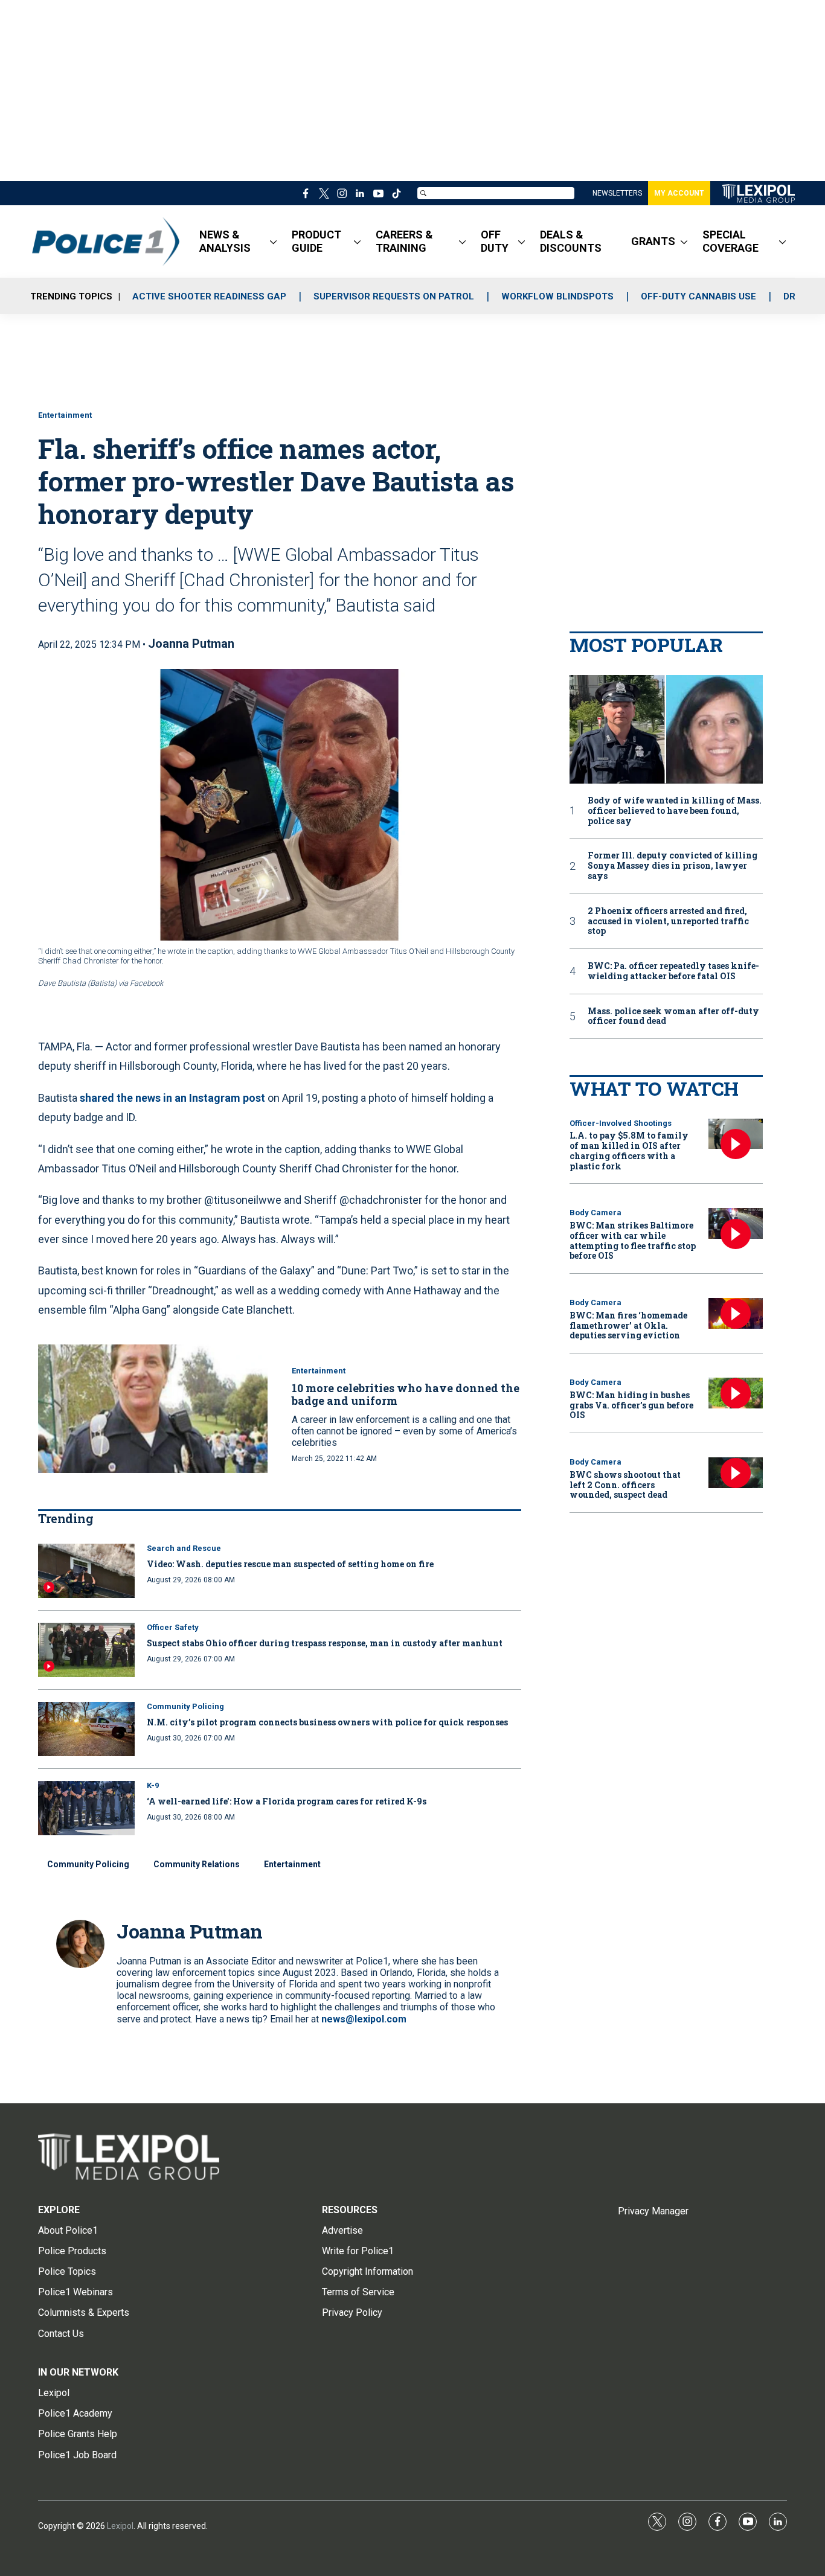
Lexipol (120, 2526)
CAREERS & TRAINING (404, 241)
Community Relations (197, 1864)
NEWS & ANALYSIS (225, 241)
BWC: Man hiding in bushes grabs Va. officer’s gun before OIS (631, 1405)
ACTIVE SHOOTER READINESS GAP (209, 296)
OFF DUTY (495, 241)
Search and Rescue (184, 1548)
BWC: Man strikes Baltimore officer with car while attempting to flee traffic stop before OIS (633, 1240)
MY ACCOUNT (679, 193)
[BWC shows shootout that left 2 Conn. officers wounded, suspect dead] (736, 1473)
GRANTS (653, 241)
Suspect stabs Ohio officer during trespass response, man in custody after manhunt (325, 1643)
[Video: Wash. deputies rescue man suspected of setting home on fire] (86, 1571)
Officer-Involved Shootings (621, 1123)
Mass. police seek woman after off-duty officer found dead (673, 1017)
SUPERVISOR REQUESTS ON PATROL (394, 296)
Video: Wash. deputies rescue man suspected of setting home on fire (290, 1564)
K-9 (153, 1785)
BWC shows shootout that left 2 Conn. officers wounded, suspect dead (625, 1485)
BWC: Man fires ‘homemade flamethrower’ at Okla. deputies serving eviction (628, 1325)
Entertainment (65, 415)
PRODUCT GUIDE (316, 241)
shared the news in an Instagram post (172, 1098)
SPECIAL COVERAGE (730, 241)
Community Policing (185, 1706)
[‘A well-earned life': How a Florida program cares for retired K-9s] (86, 1808)
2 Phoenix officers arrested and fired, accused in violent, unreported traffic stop (668, 921)
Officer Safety (173, 1627)
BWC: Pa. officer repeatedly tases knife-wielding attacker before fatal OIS (673, 971)
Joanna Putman (191, 644)
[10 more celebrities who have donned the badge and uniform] (153, 1409)
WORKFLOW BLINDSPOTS (557, 296)
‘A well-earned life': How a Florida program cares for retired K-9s (287, 1801)
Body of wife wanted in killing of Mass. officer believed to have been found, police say (675, 811)
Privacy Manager (653, 2211)
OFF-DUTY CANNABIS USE (698, 296)
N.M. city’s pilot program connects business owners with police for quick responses (327, 1722)
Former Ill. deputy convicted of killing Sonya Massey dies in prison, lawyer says (673, 866)
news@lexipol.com (364, 2019)
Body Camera (595, 1213)
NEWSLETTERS (617, 193)
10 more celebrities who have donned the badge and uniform (406, 1395)
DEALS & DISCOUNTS (571, 241)
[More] (273, 241)
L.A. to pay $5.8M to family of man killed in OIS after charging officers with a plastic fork (629, 1150)
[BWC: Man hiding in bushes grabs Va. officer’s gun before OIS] (736, 1393)
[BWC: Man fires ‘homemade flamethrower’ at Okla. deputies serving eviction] (736, 1313)
